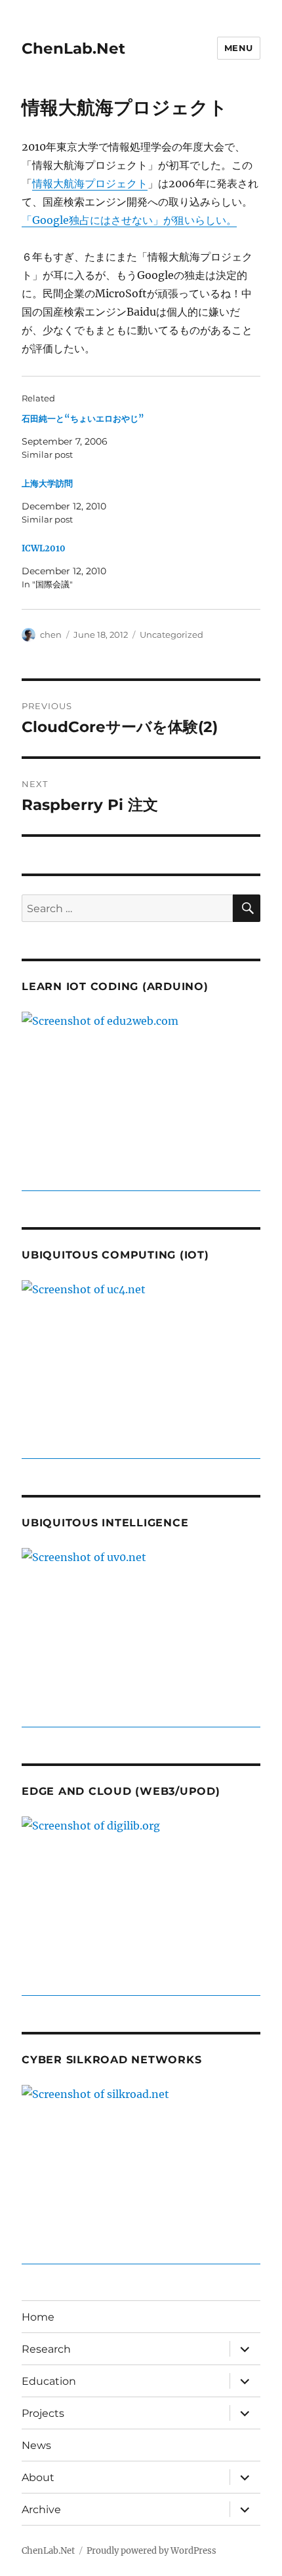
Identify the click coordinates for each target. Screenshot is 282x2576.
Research (46, 2349)
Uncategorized (171, 635)
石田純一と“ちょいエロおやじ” (83, 419)
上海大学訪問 (47, 484)
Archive (41, 2510)
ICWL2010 (44, 548)
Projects (43, 2413)
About (38, 2477)
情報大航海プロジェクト (90, 183)
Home (38, 2317)
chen (51, 635)
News (36, 2445)
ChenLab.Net (73, 48)
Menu (239, 48)
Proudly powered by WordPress (151, 2551)
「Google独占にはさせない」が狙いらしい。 (129, 220)
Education (49, 2381)
